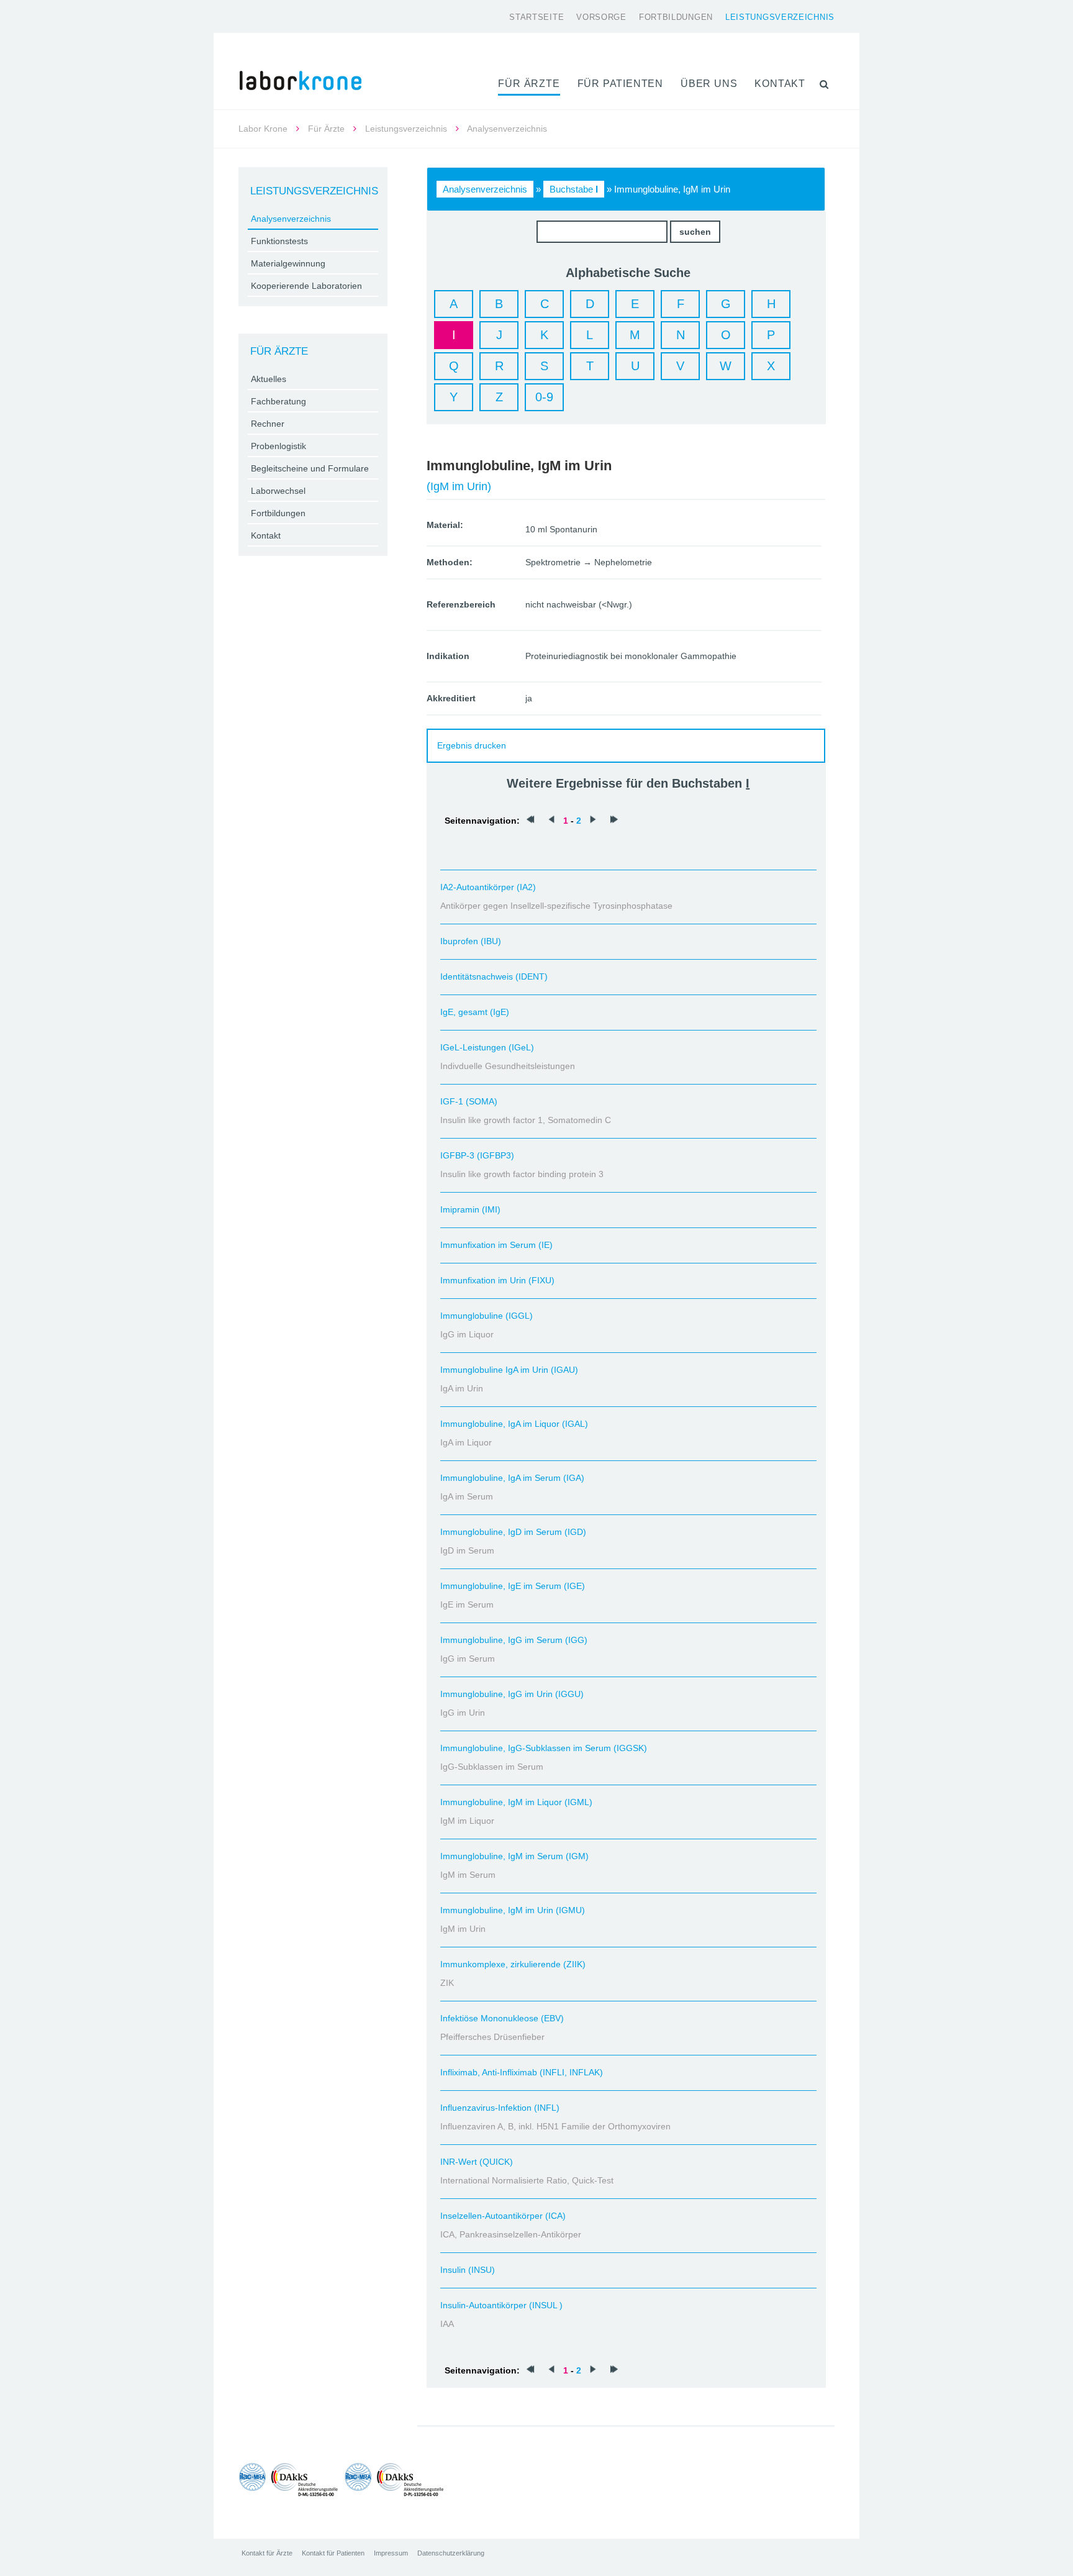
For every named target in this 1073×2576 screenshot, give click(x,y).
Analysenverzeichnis (485, 189)
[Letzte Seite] (614, 821)
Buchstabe (574, 189)
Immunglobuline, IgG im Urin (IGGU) (512, 1694)
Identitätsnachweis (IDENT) (494, 976)
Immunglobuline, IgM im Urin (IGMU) (513, 1910)
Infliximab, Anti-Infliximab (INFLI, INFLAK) (522, 2072)
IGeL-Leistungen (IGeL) (487, 1047)
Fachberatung (278, 401)
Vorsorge (601, 17)
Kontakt (780, 84)
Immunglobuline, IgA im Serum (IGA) (512, 1478)
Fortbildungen (676, 17)
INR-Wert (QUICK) (477, 2162)
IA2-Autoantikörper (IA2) (488, 887)
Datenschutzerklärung (451, 2553)
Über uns (709, 84)
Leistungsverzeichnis (780, 17)
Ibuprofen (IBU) (471, 941)
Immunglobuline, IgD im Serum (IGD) (513, 1532)
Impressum (391, 2553)
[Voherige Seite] (551, 821)
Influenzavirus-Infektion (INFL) (500, 2108)
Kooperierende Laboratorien (306, 286)
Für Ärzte (529, 84)
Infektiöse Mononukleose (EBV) (502, 2018)
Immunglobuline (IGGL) (487, 1316)
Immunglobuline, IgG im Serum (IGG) (514, 1640)
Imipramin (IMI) (470, 1209)
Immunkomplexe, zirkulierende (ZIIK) (513, 1964)
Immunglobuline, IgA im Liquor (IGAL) (514, 1424)
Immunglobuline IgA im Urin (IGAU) (509, 1370)
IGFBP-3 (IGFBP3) (477, 1155)
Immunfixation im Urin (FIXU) (497, 1280)
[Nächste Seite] (593, 821)
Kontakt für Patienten (333, 2553)
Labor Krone (263, 129)
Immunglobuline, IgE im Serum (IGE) (513, 1586)
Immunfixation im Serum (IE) (496, 1245)
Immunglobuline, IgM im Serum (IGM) (514, 1856)
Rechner (268, 424)
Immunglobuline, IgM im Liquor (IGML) (516, 1802)
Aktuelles (269, 379)
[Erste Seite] (530, 821)
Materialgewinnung (288, 263)
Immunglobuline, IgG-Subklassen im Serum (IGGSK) (544, 1748)
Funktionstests (279, 241)
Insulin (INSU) (468, 2270)
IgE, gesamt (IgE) (475, 1012)
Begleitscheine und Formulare (310, 468)
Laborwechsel (278, 491)
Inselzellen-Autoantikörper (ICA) (503, 2216)
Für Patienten (620, 84)
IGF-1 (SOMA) (469, 1101)
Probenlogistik (278, 446)
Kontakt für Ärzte (267, 2553)
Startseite (536, 17)
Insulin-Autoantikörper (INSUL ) (501, 2305)
